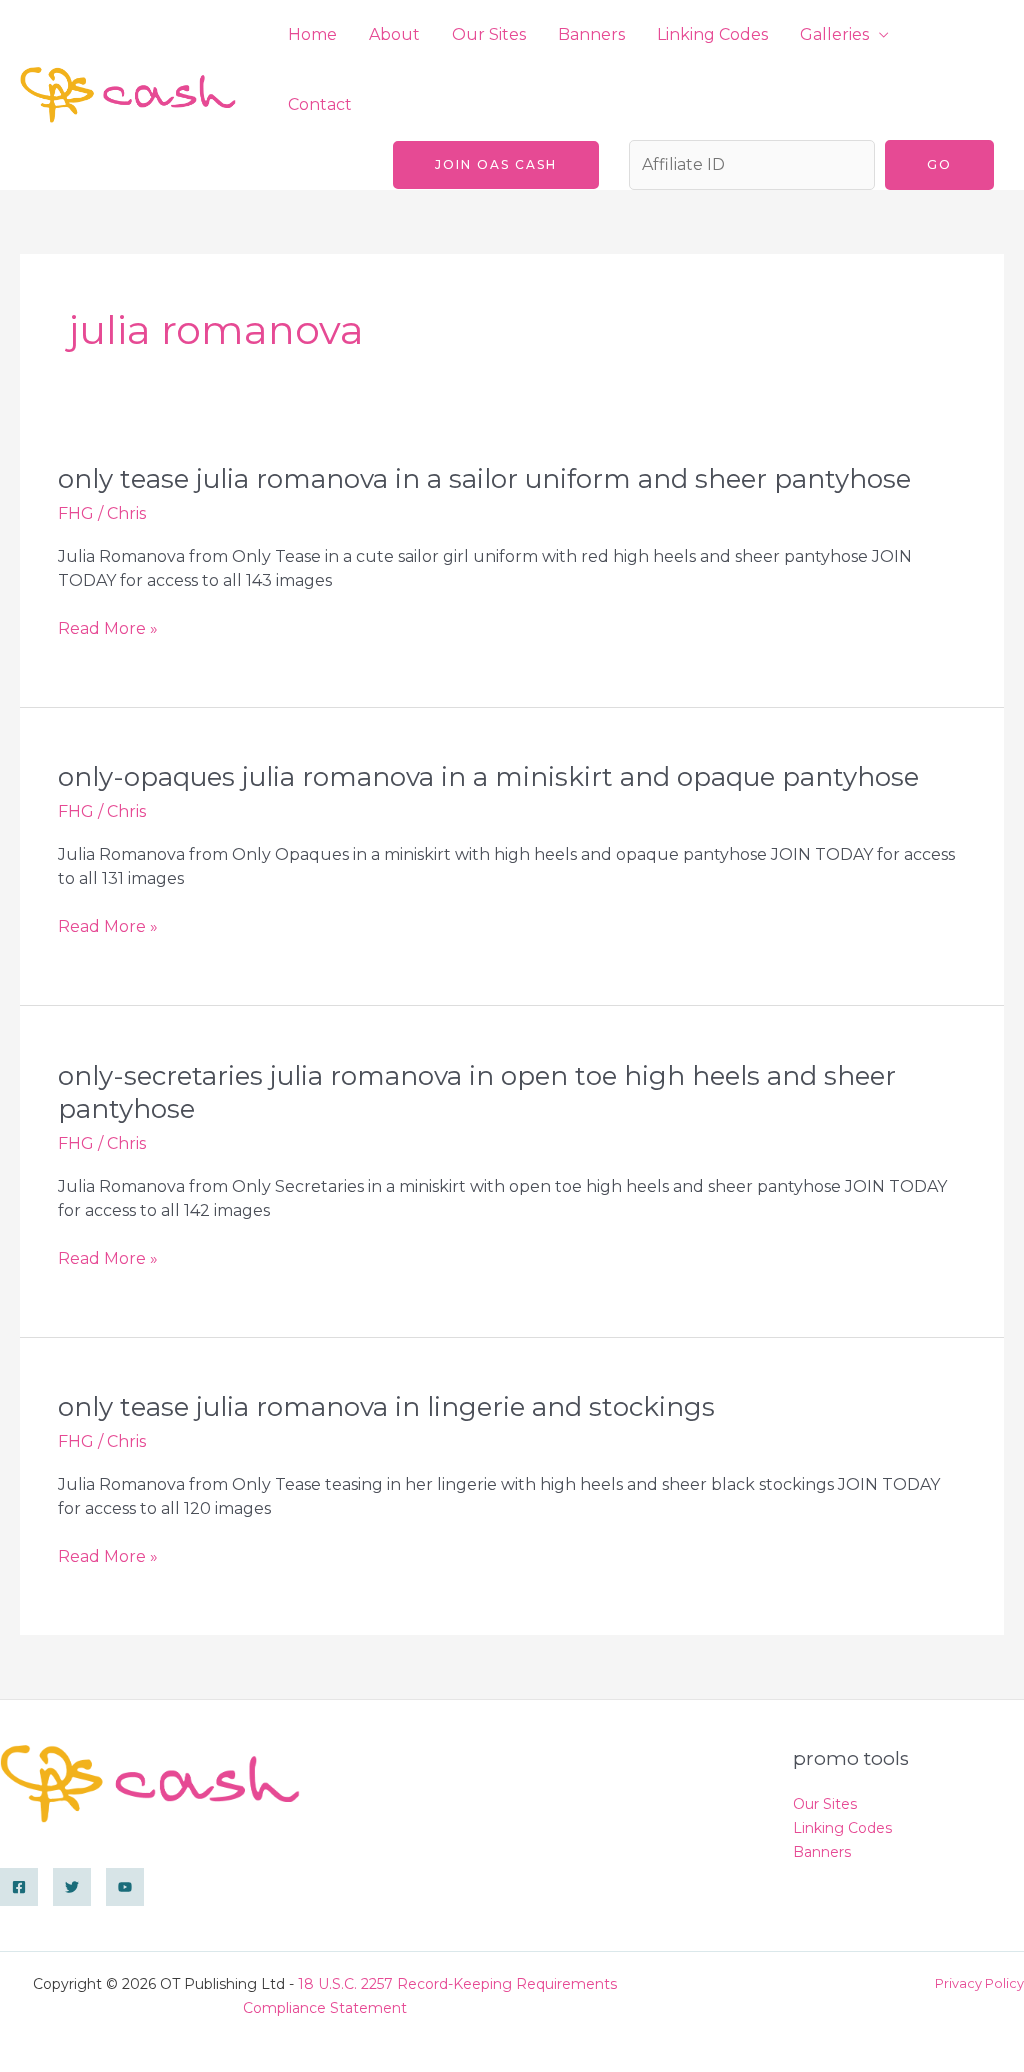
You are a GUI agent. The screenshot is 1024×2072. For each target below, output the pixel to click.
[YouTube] (125, 1887)
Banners (591, 34)
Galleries (834, 34)
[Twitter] (72, 1887)
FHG (76, 513)
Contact (320, 104)
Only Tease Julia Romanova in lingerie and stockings (386, 1407)
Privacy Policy (979, 1983)
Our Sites (489, 34)
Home (312, 34)
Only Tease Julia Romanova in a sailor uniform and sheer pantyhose (484, 479)
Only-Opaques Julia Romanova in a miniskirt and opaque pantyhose (488, 777)
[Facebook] (19, 1887)
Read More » (108, 629)
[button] (496, 165)
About (394, 34)
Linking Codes (712, 34)
